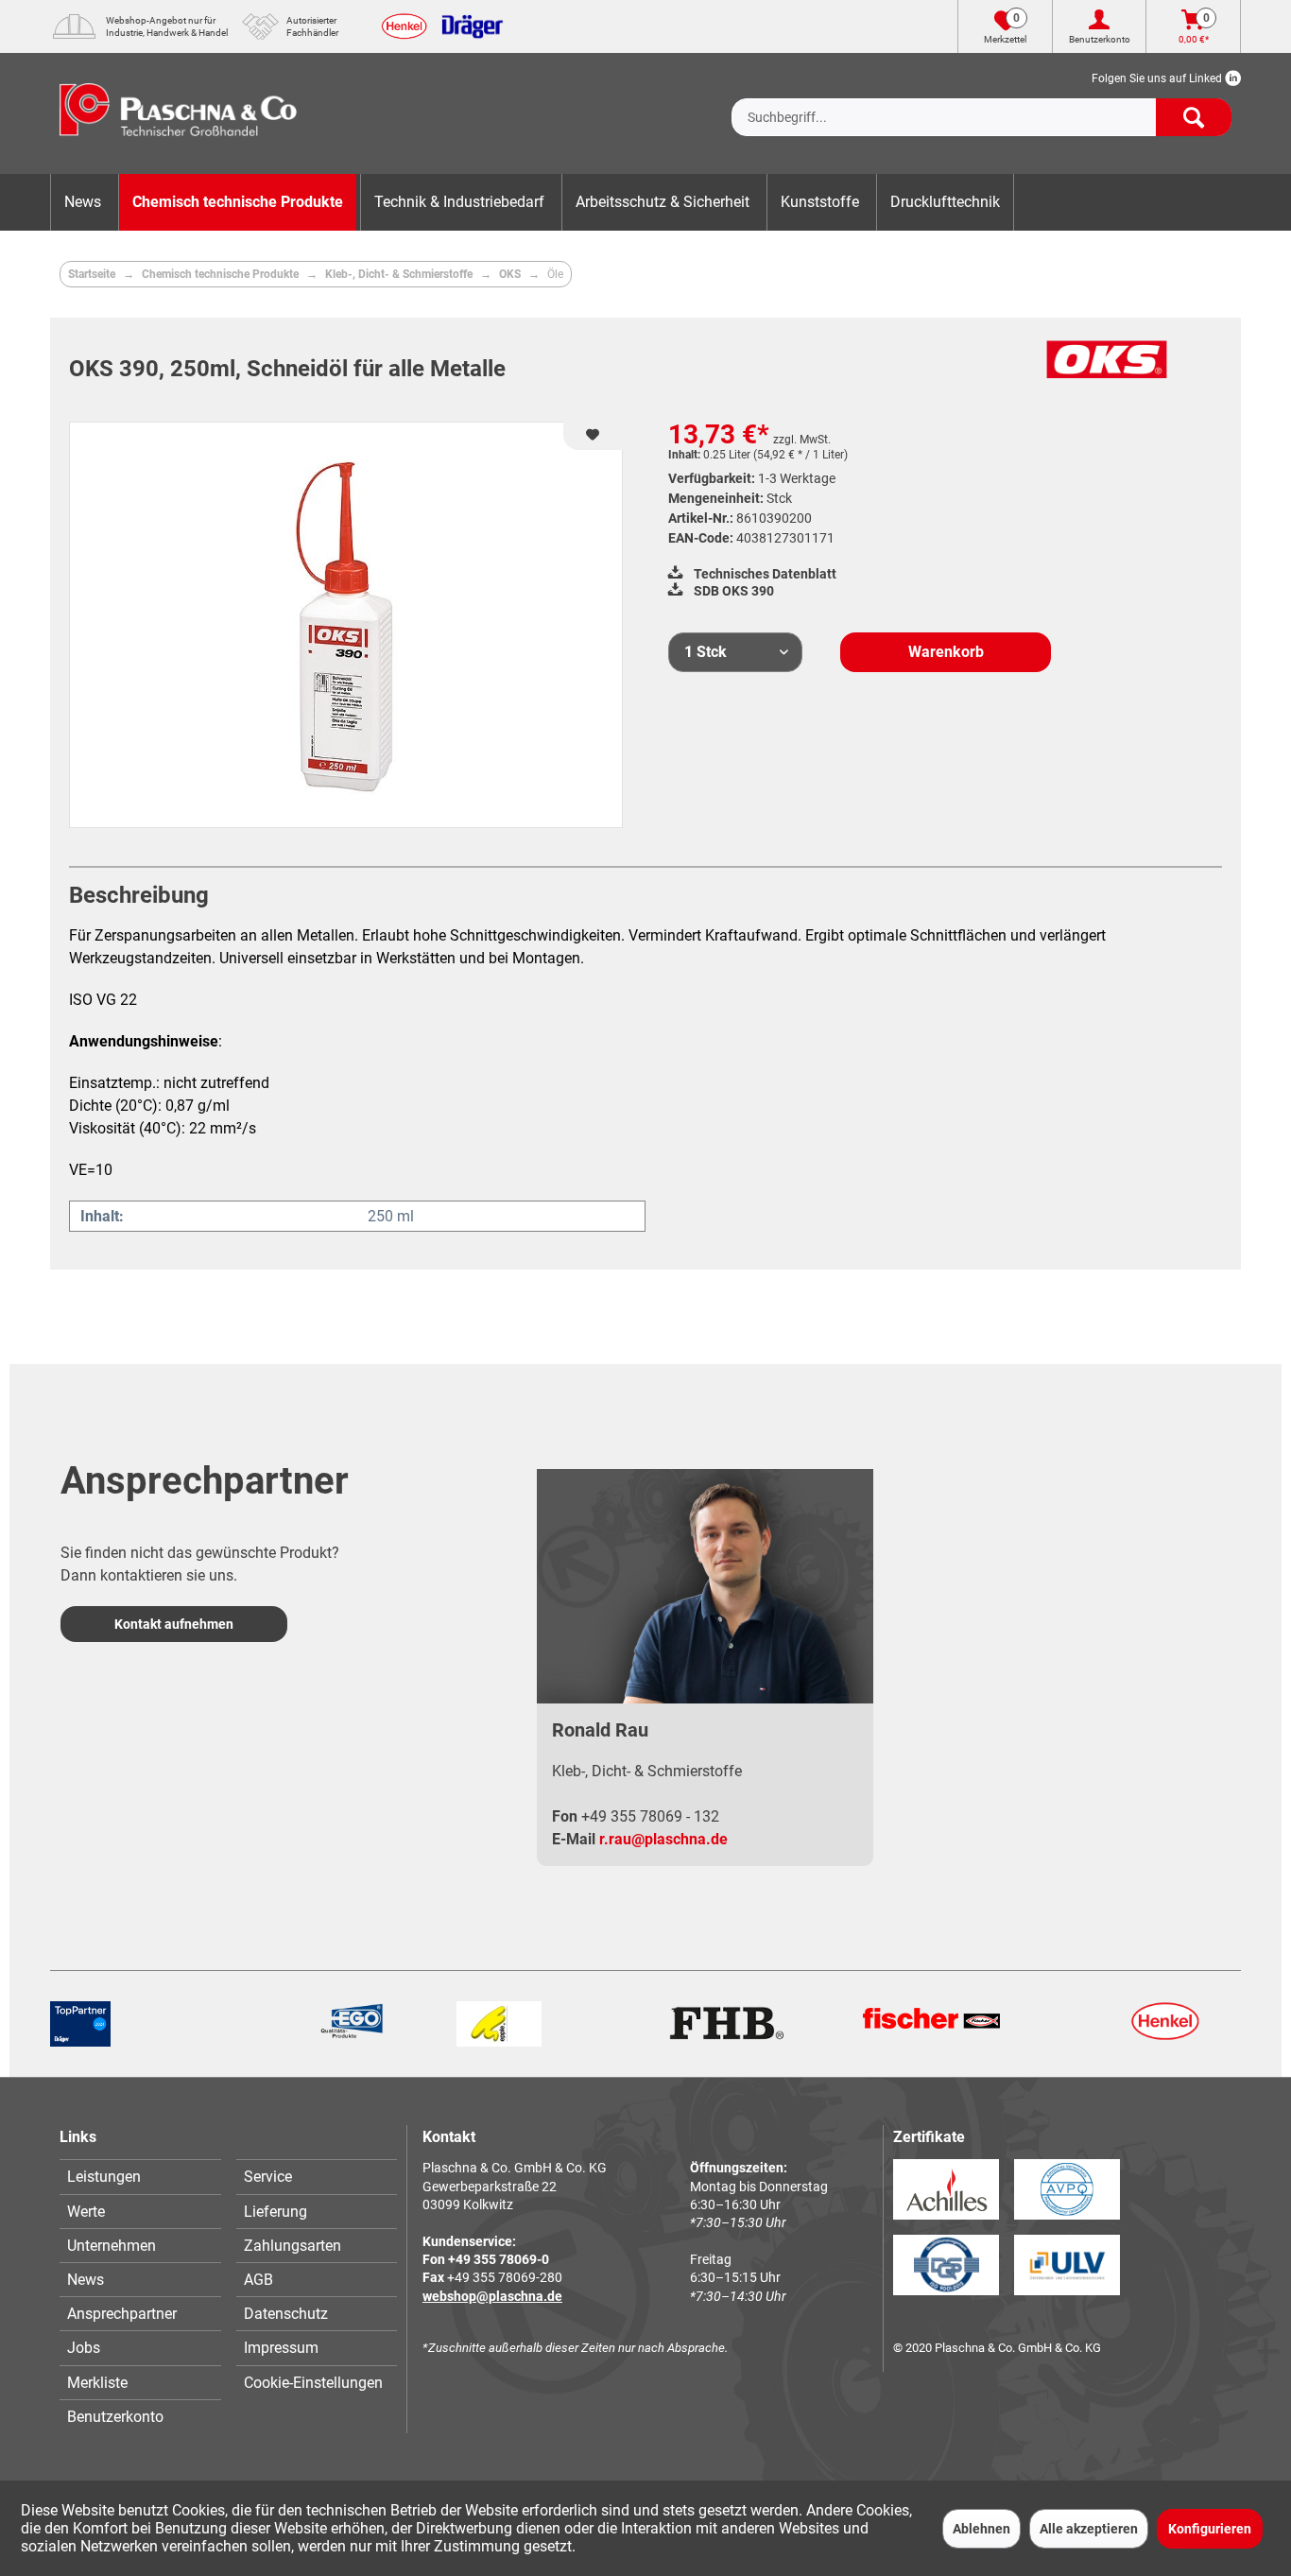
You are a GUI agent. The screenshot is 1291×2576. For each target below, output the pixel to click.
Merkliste (97, 2383)
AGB (258, 2280)
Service (268, 2177)
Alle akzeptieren (1089, 2529)
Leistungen (104, 2177)
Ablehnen (981, 2529)
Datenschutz (286, 2314)
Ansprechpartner (122, 2314)
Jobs (84, 2348)
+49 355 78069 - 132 (650, 1816)
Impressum (281, 2348)
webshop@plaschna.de (492, 2296)
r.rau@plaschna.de (663, 1839)
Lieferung (275, 2212)
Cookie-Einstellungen (313, 2383)
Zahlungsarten (293, 2246)
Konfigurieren (1210, 2529)
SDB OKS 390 (732, 591)
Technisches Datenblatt (764, 574)
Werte (86, 2212)
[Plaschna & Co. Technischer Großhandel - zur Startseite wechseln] (178, 113)
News (86, 2280)
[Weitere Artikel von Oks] (1107, 370)
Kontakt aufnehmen (174, 1624)
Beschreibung (139, 895)
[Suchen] (1194, 117)
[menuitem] (981, 102)
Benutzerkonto (115, 2417)
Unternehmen (112, 2246)
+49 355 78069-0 (499, 2259)
